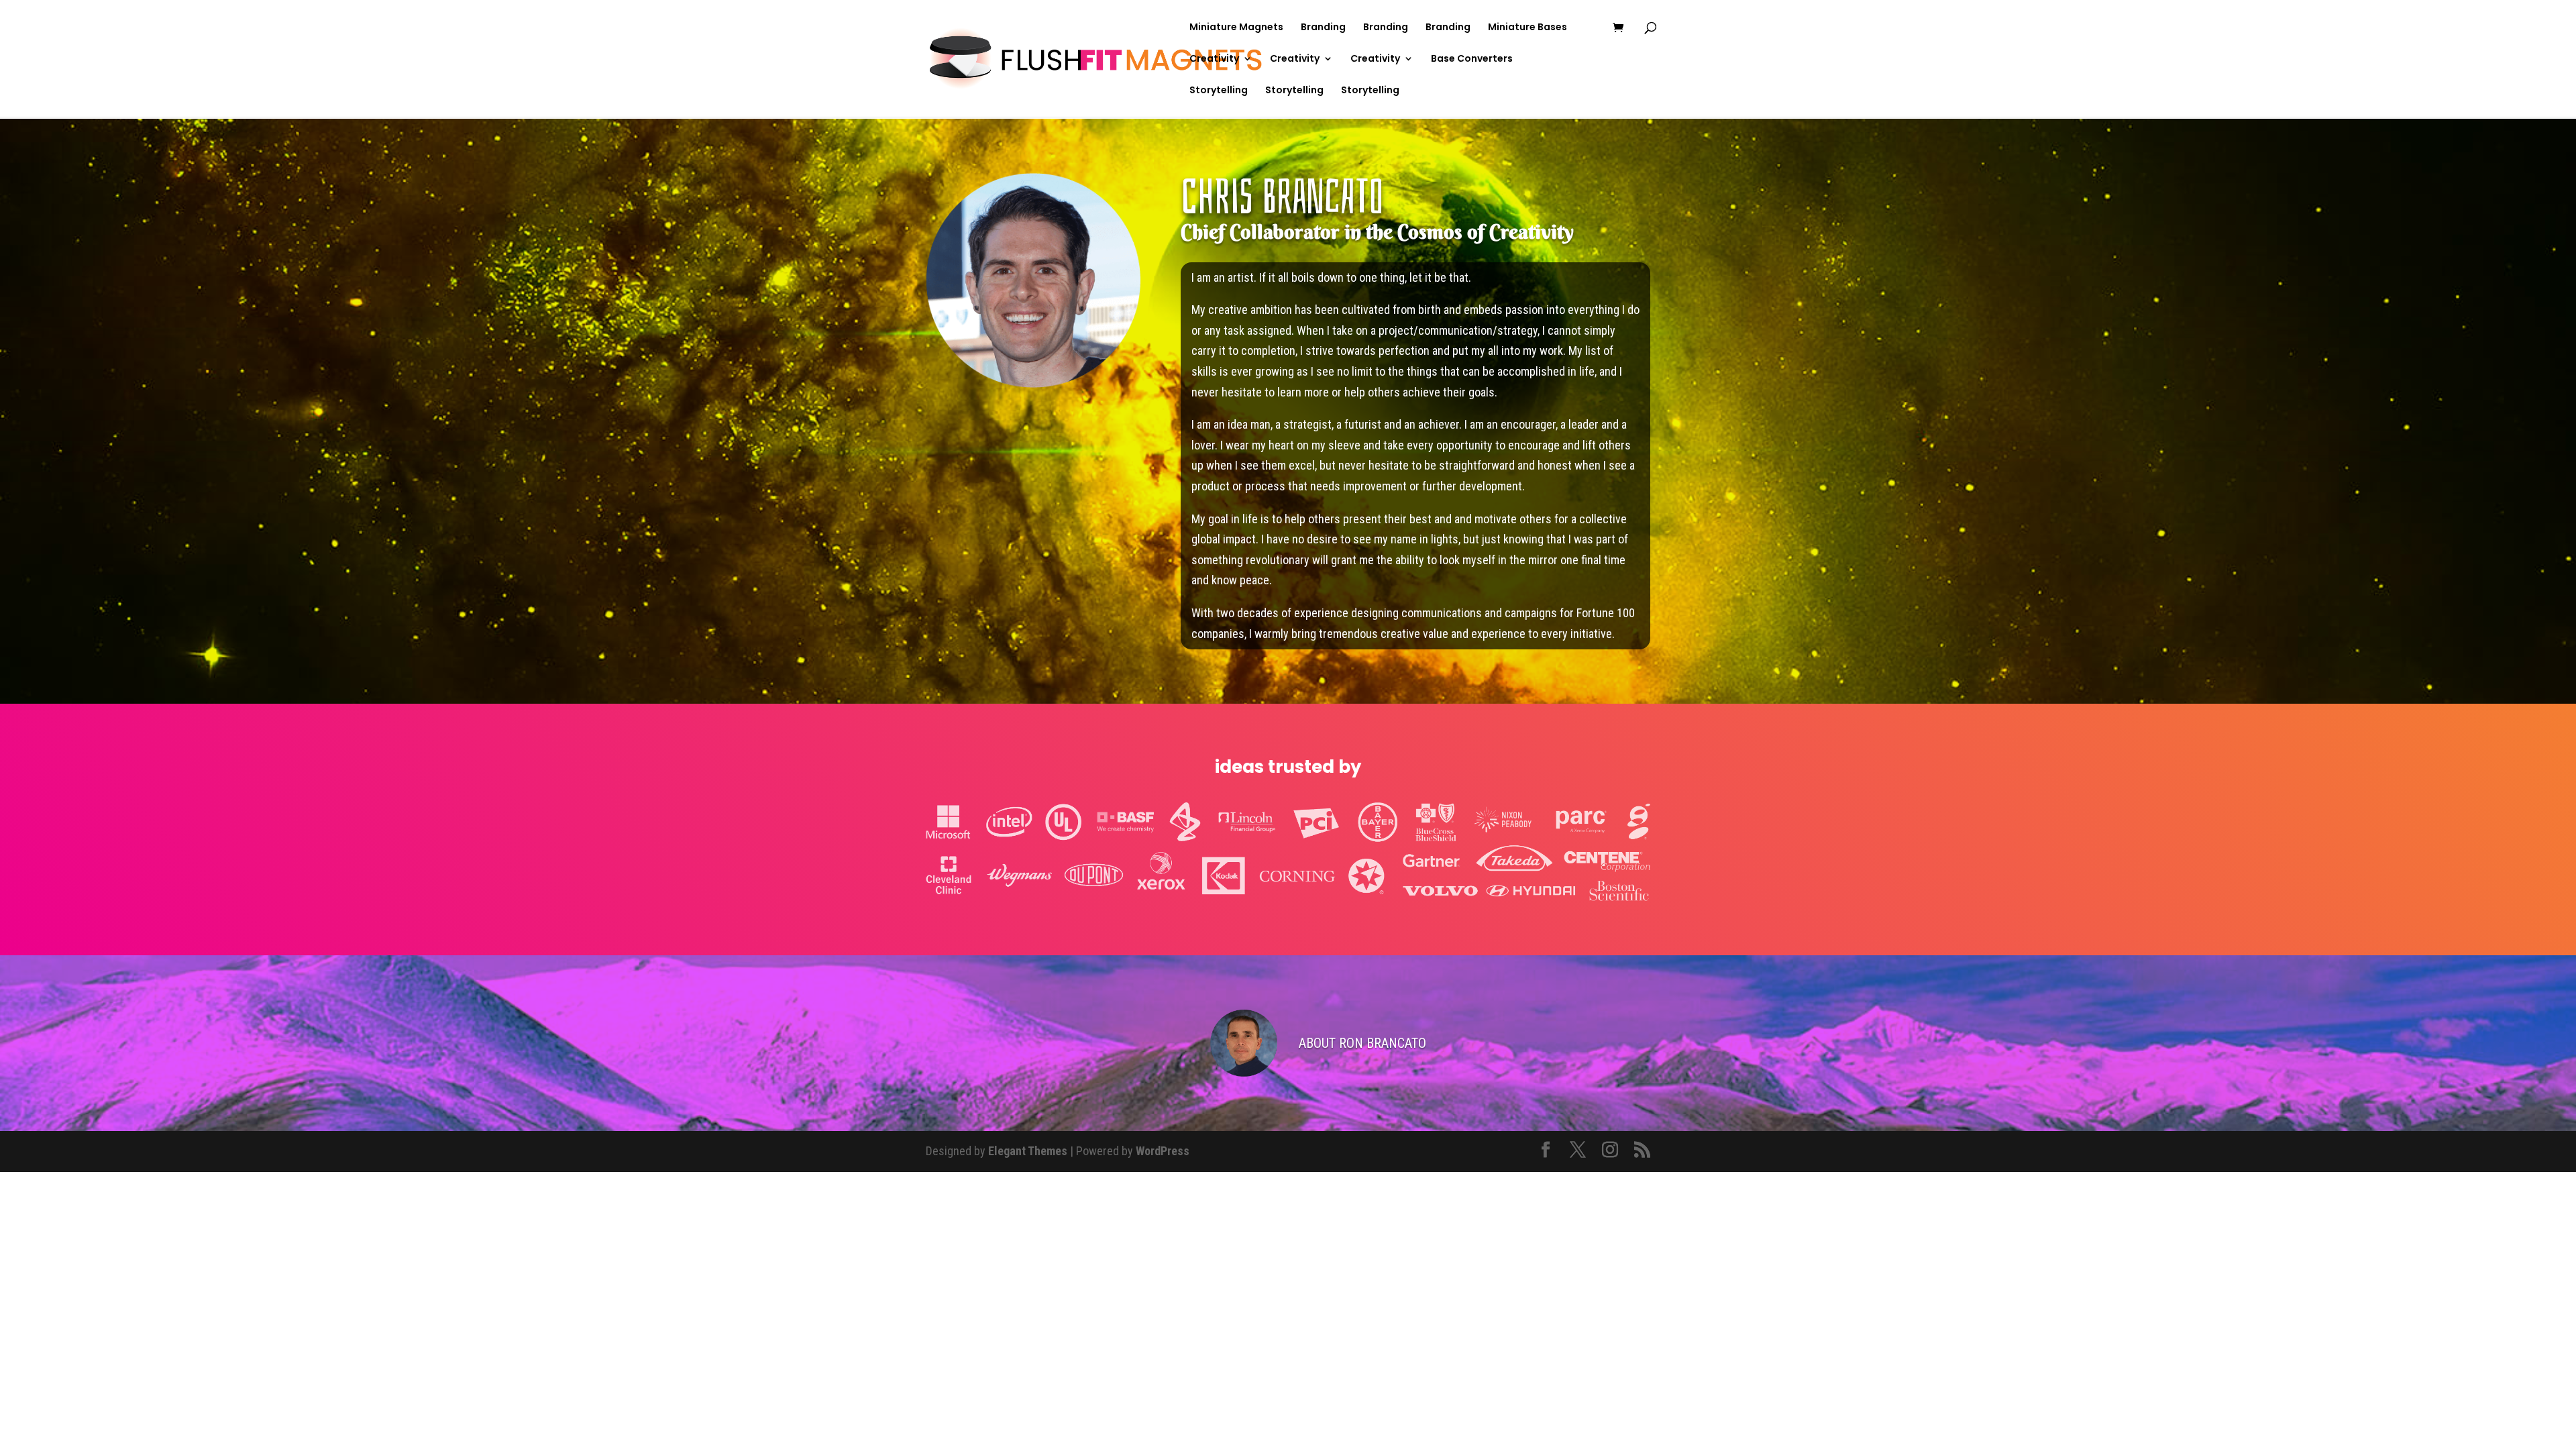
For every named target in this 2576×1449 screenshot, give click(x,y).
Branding (1323, 28)
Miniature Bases (1527, 28)
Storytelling (1219, 91)
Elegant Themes (1028, 1151)
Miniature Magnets (1236, 28)
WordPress (1163, 1151)
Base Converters (1472, 59)
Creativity (1214, 59)
